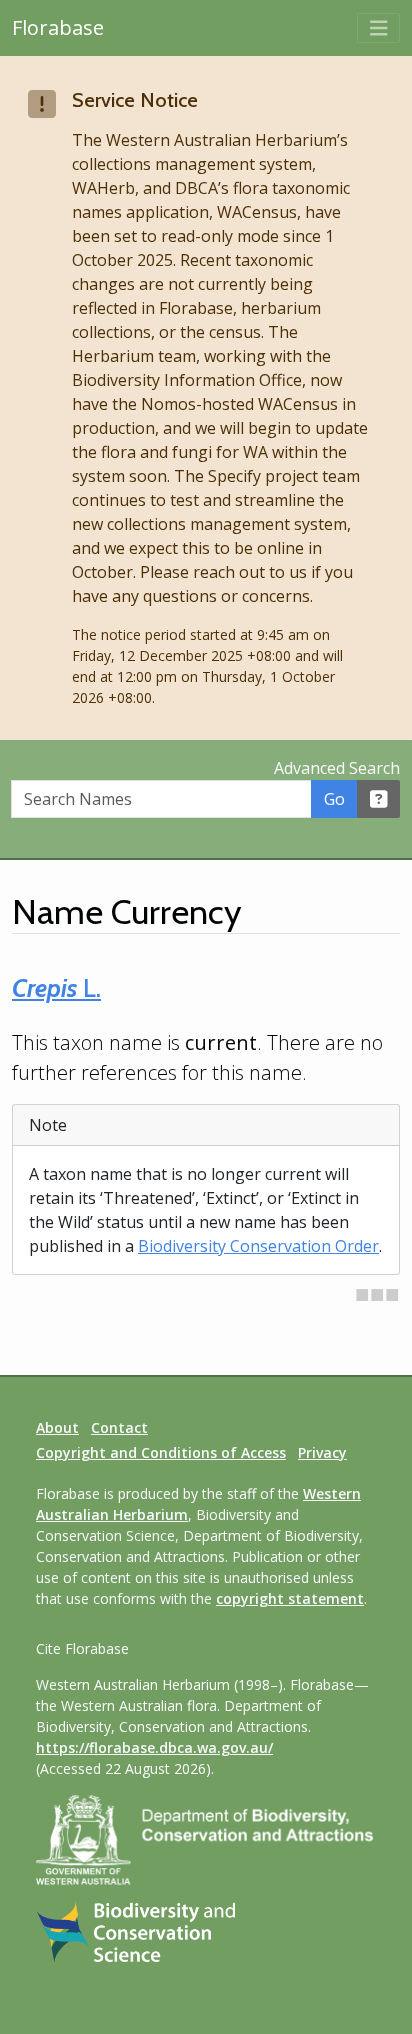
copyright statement (290, 1598)
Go (334, 799)
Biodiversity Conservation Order (258, 1246)
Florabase (58, 27)
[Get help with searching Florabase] (379, 799)
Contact (119, 1427)
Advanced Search (337, 768)
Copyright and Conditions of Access (161, 1452)
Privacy (322, 1452)
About (57, 1427)
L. (56, 988)
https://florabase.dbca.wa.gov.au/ (154, 1747)
